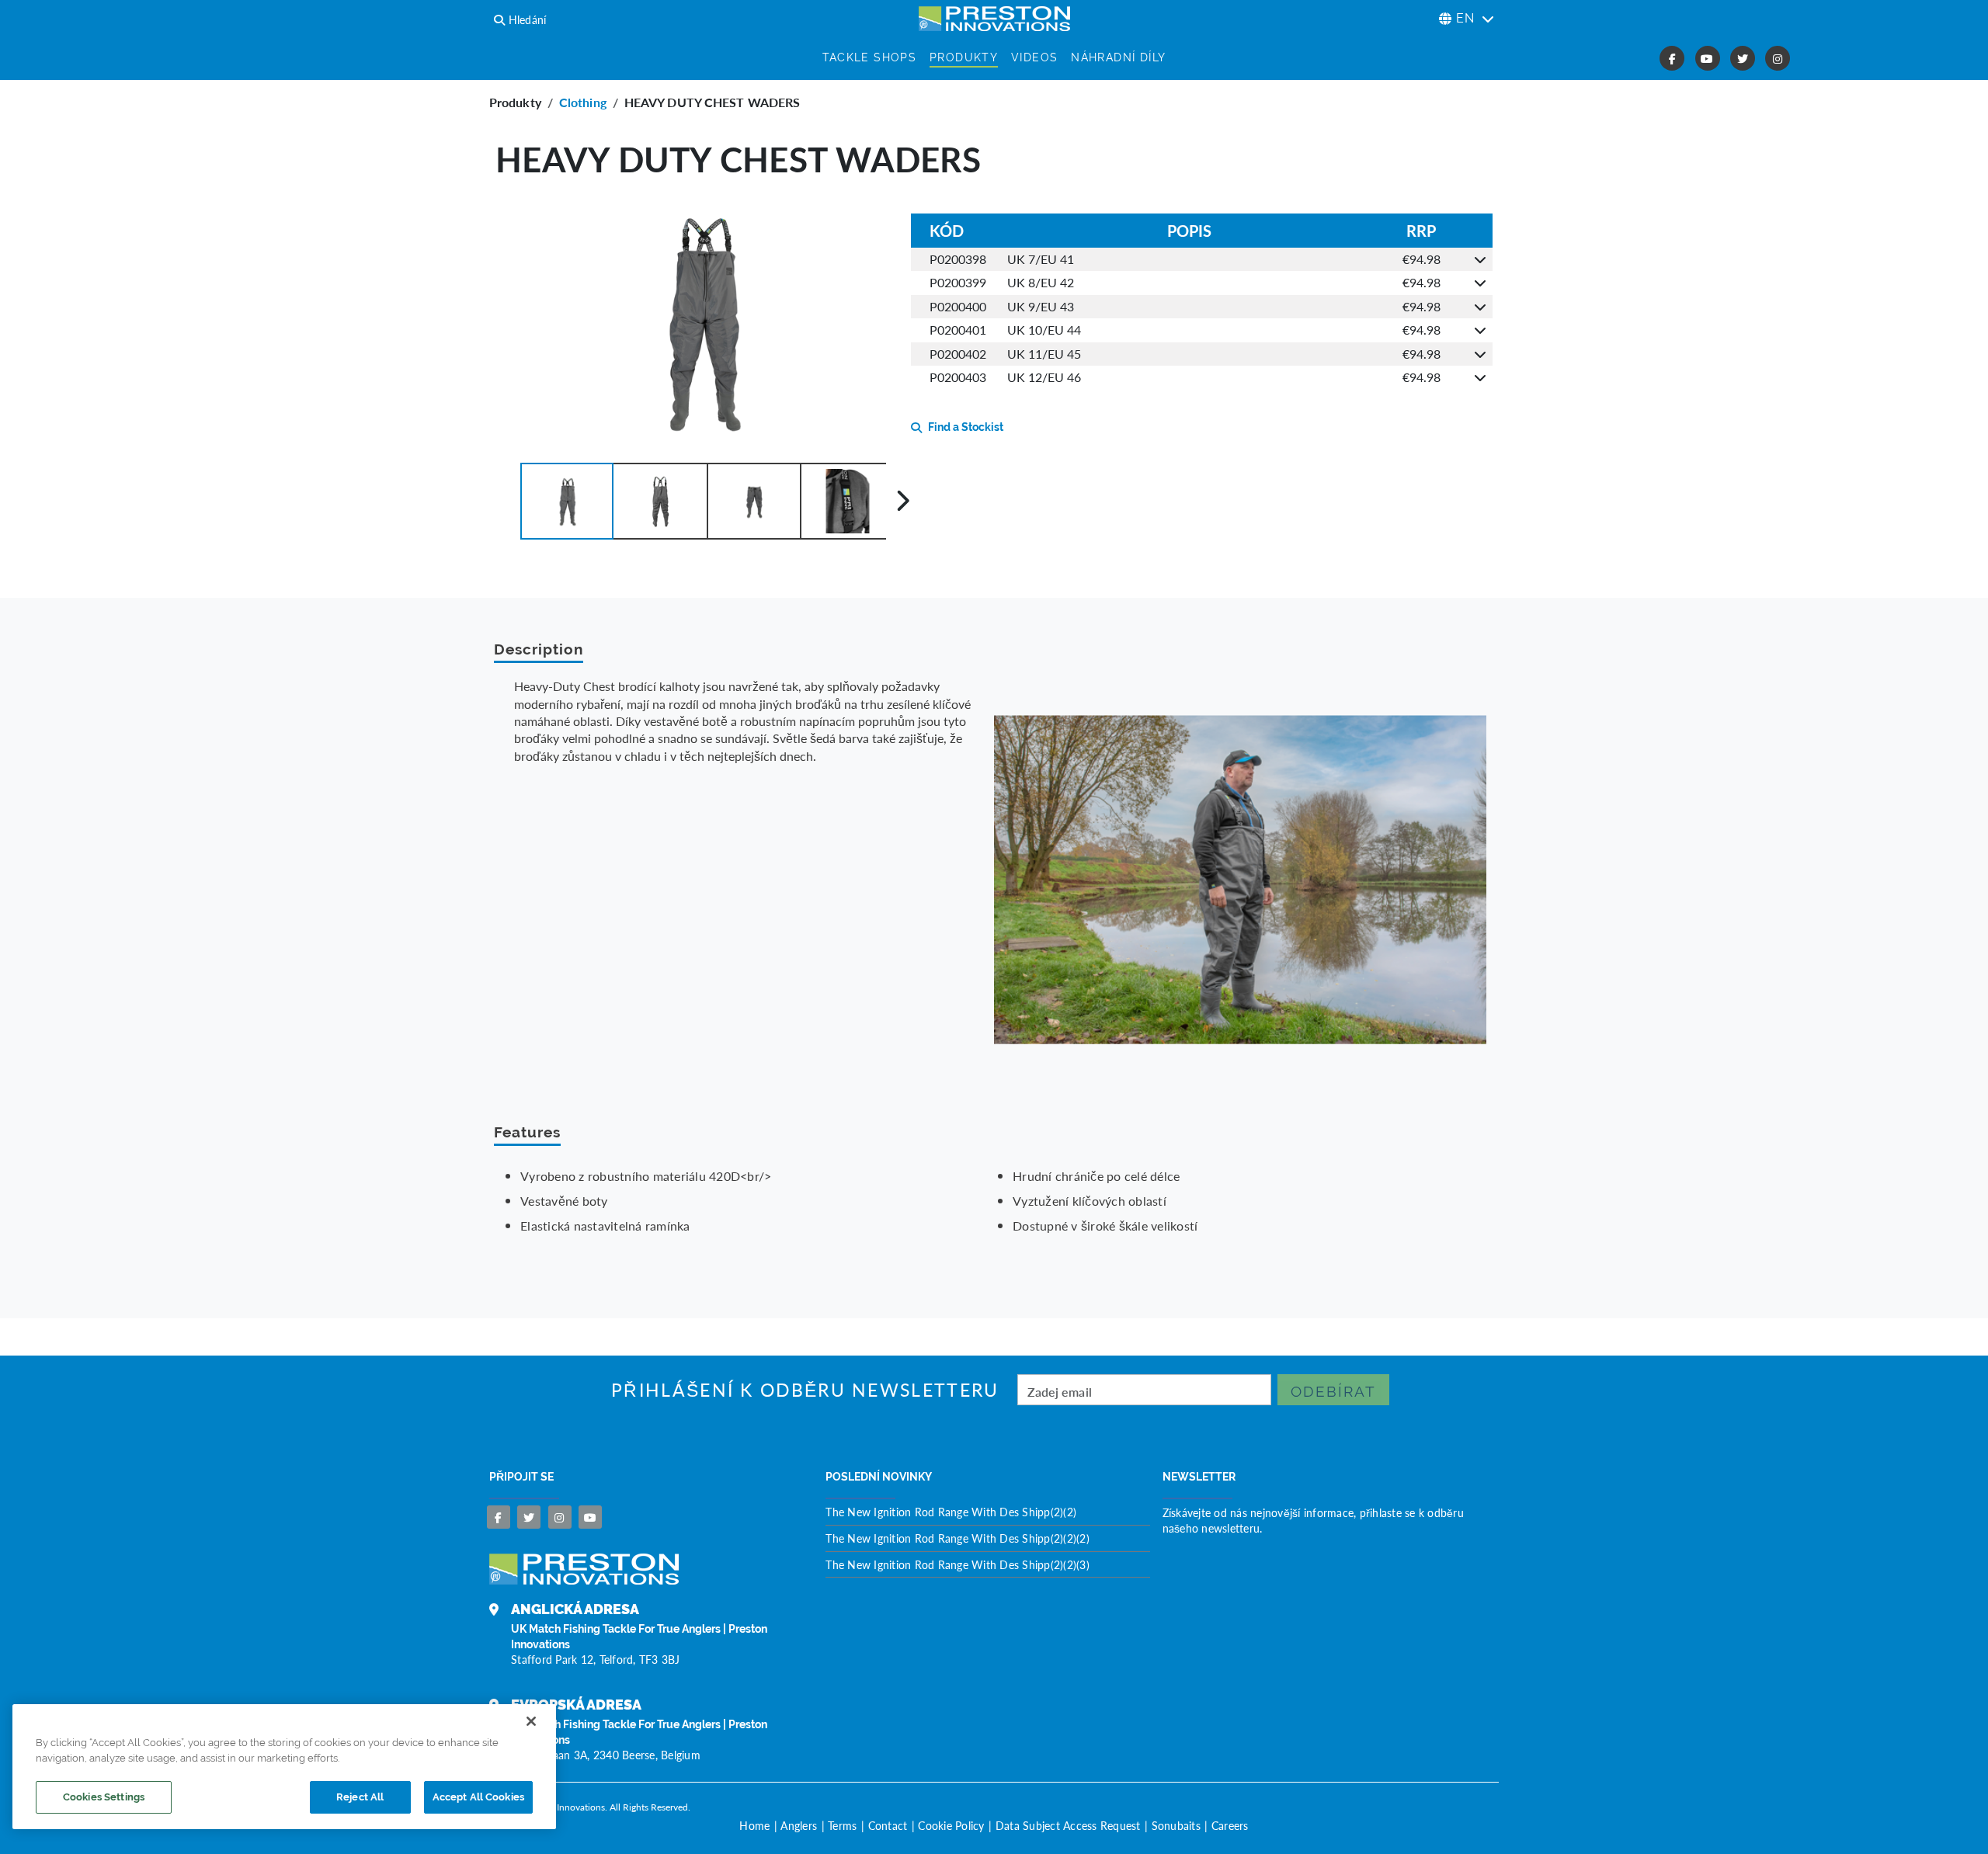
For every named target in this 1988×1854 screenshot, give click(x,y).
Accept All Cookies (478, 1797)
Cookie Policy (951, 1825)
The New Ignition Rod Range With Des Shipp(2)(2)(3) (958, 1564)
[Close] (531, 1721)
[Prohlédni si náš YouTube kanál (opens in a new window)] (1708, 58)
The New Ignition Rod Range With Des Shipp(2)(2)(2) (958, 1538)
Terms (842, 1825)
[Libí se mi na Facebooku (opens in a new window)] (1672, 58)
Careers (1230, 1825)
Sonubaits (1176, 1825)
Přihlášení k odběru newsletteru (805, 1390)
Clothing (583, 102)
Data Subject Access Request (1068, 1825)
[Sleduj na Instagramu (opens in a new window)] (1778, 58)
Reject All (360, 1797)
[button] (567, 501)
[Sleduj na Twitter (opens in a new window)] (1743, 58)
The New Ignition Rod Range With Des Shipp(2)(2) (951, 1512)
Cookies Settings (104, 1797)
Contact (888, 1825)
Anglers (799, 1825)
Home (754, 1825)
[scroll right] (903, 501)
